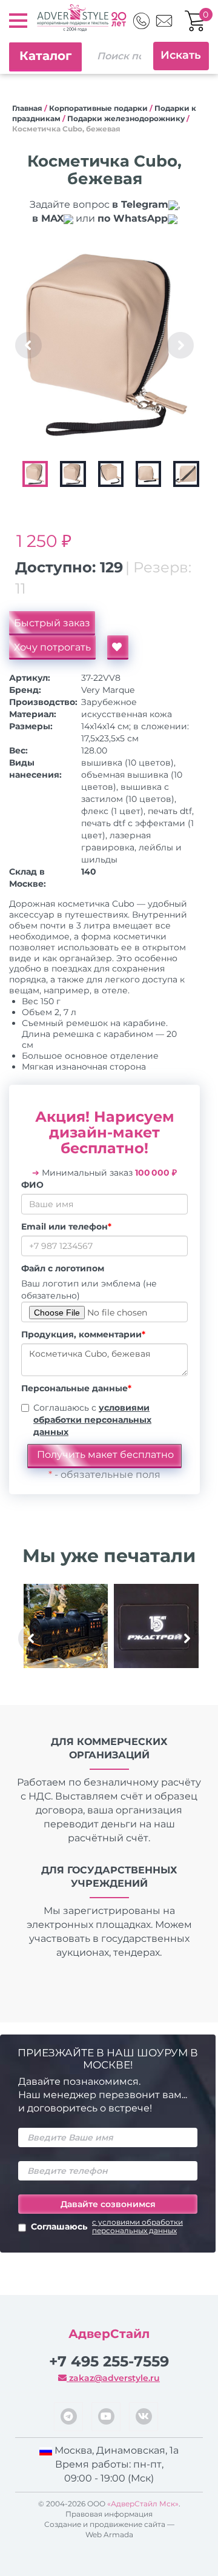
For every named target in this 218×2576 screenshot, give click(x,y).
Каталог (45, 56)
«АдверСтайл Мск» (143, 2504)
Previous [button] (28, 345)
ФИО (32, 1185)
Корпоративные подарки (98, 108)
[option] (107, 345)
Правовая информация (109, 2514)
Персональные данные (76, 1388)
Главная (27, 108)
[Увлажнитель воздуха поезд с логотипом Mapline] (66, 1626)
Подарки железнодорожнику (126, 118)
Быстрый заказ (52, 623)
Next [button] (180, 345)
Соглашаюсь (107, 2227)
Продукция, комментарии (83, 1334)
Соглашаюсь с (92, 1420)
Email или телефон (66, 1227)
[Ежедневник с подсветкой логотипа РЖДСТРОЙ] (156, 1626)
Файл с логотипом (63, 1268)
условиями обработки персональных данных (92, 1420)
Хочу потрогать (52, 647)
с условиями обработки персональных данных (137, 2227)
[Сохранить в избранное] (118, 647)
